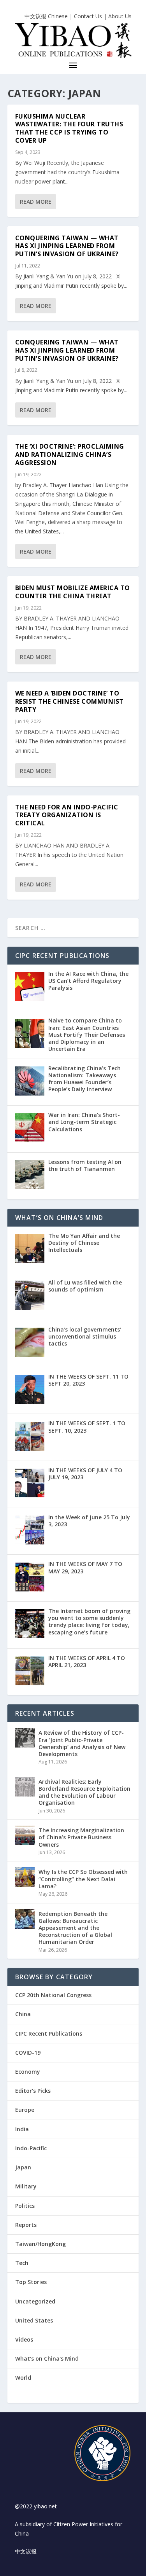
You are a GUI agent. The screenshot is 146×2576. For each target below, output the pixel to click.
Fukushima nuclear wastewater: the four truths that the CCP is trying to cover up (69, 128)
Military (26, 2186)
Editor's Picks (33, 2091)
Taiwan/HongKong (40, 2244)
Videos (24, 2339)
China (23, 2014)
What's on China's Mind (47, 2358)
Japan (23, 2167)
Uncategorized (35, 2301)
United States (34, 2320)
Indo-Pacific (31, 2148)
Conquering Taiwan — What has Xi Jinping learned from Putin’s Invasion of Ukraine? (67, 246)
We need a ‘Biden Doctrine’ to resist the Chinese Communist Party (69, 701)
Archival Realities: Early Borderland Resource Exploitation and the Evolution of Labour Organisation (84, 1792)
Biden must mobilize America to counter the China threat (73, 592)
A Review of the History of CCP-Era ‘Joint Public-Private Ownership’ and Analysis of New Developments (82, 1743)
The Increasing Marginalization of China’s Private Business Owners (81, 1837)
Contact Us (88, 16)
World (23, 2378)
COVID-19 (28, 2053)
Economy (28, 2072)
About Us (120, 16)
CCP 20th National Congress (53, 1995)
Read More (36, 202)
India (22, 2129)
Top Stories (31, 2282)
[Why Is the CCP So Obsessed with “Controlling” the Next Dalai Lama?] (25, 1877)
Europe (25, 2110)
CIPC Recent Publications (49, 2033)
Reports (26, 2225)
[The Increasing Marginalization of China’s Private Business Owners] (25, 1835)
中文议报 (26, 2551)
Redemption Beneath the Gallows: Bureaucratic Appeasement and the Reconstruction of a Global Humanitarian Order (75, 1928)
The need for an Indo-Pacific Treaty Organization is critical (67, 815)
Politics (25, 2206)
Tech (22, 2263)
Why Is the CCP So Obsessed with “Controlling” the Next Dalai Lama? (83, 1879)
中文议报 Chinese (46, 16)
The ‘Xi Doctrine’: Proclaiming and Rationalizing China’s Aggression (70, 454)
